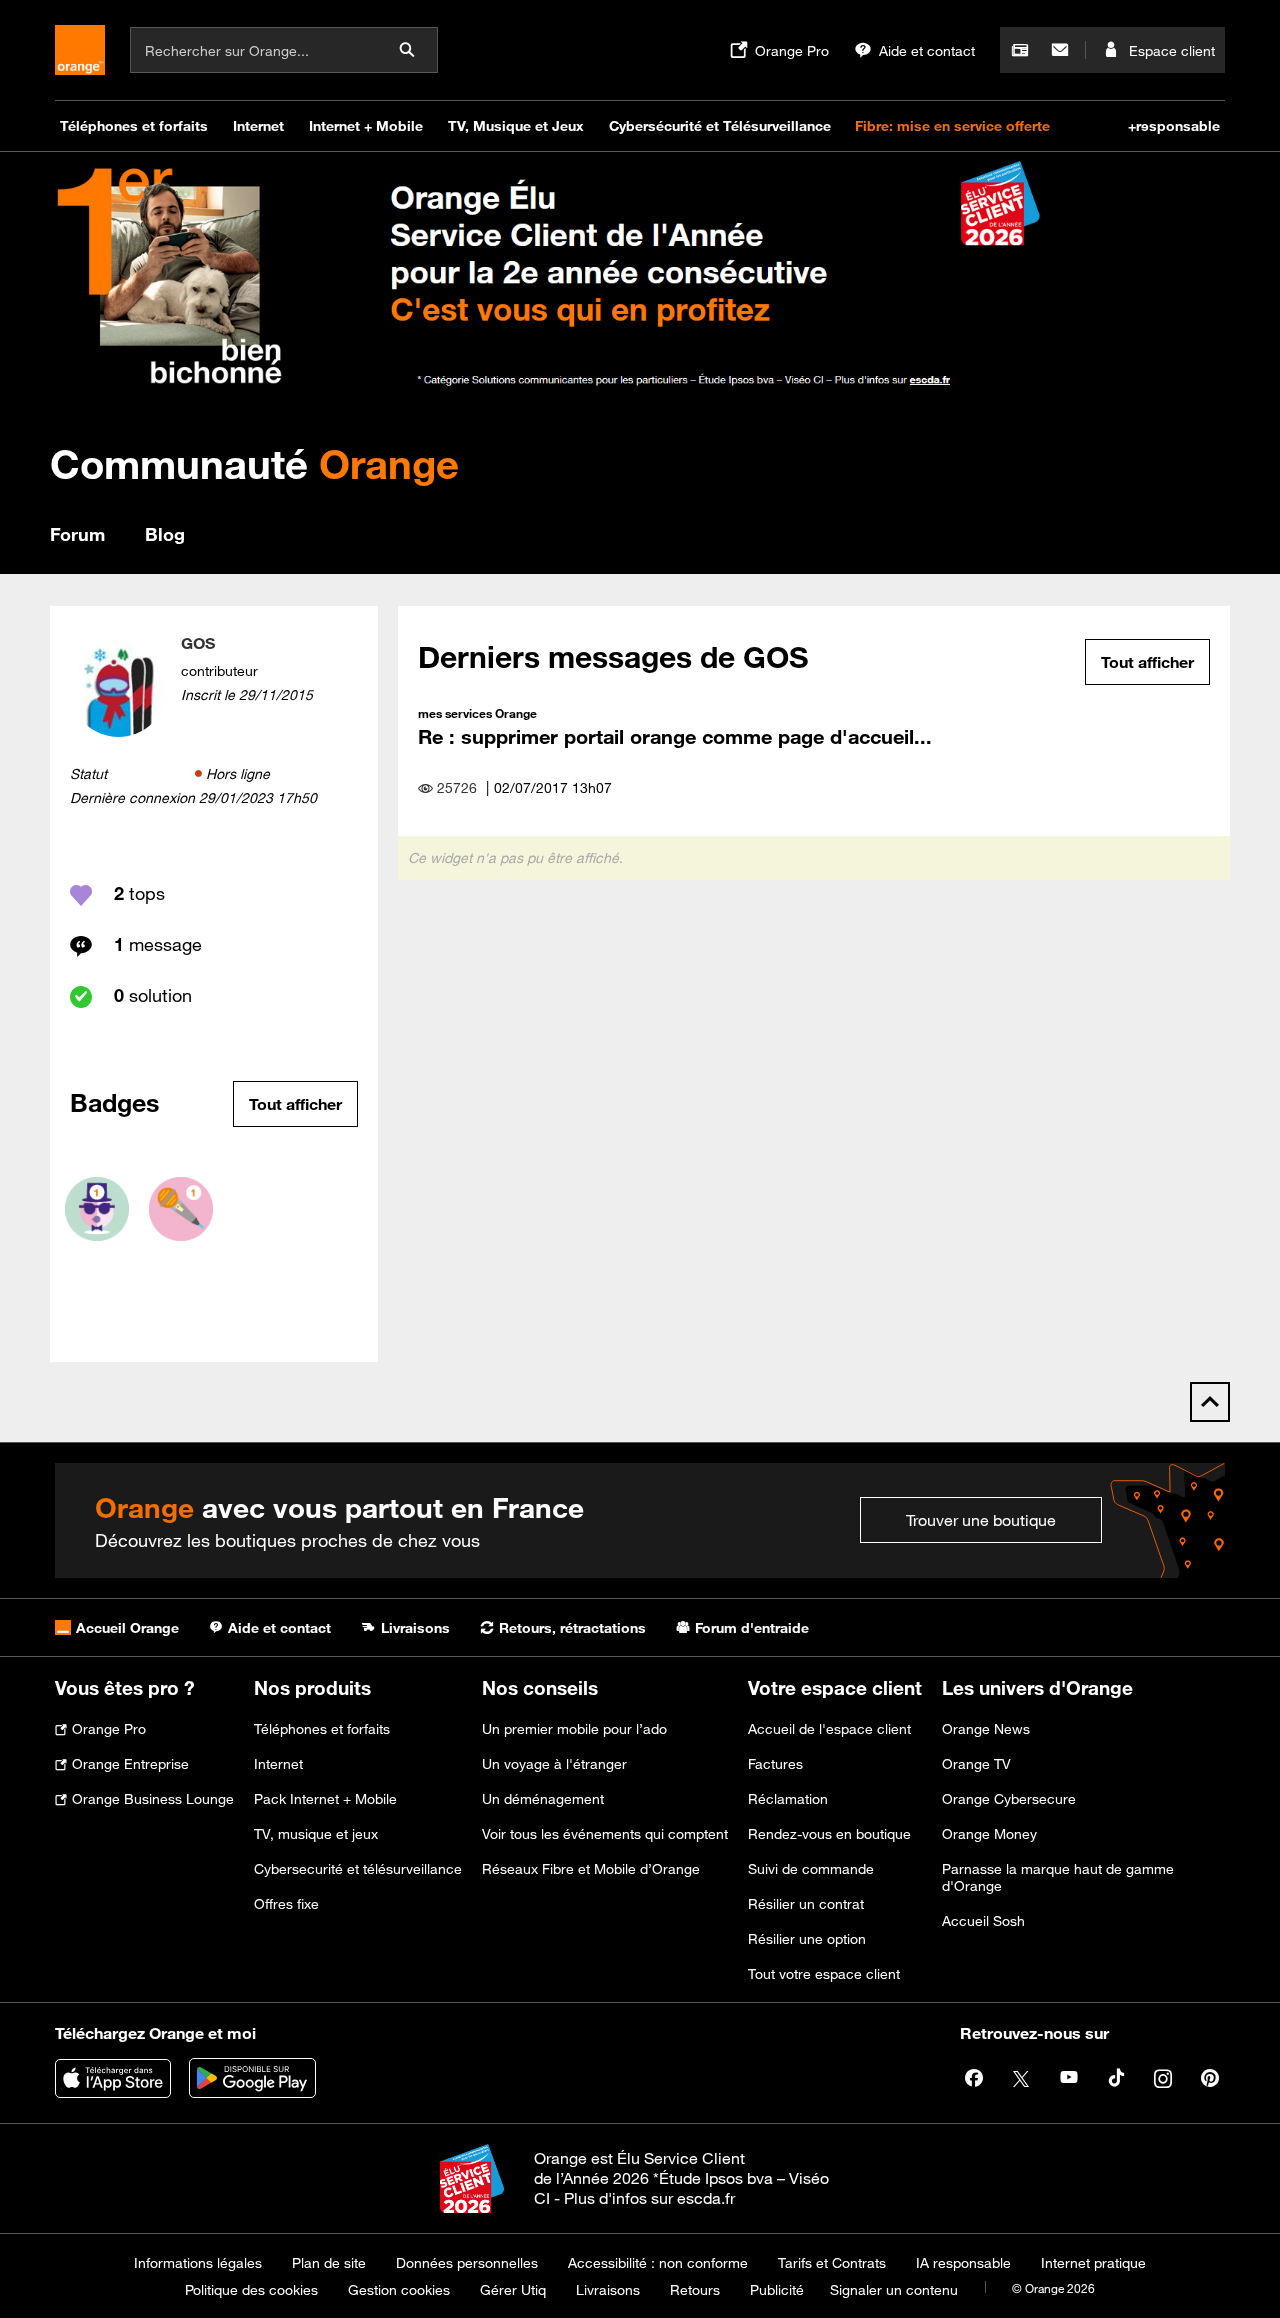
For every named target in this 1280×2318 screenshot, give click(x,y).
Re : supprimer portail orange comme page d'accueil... (675, 736)
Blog (165, 534)
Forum (77, 534)
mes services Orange (477, 713)
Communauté (254, 463)
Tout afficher (295, 1104)
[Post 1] (181, 1209)
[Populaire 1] (97, 1209)
